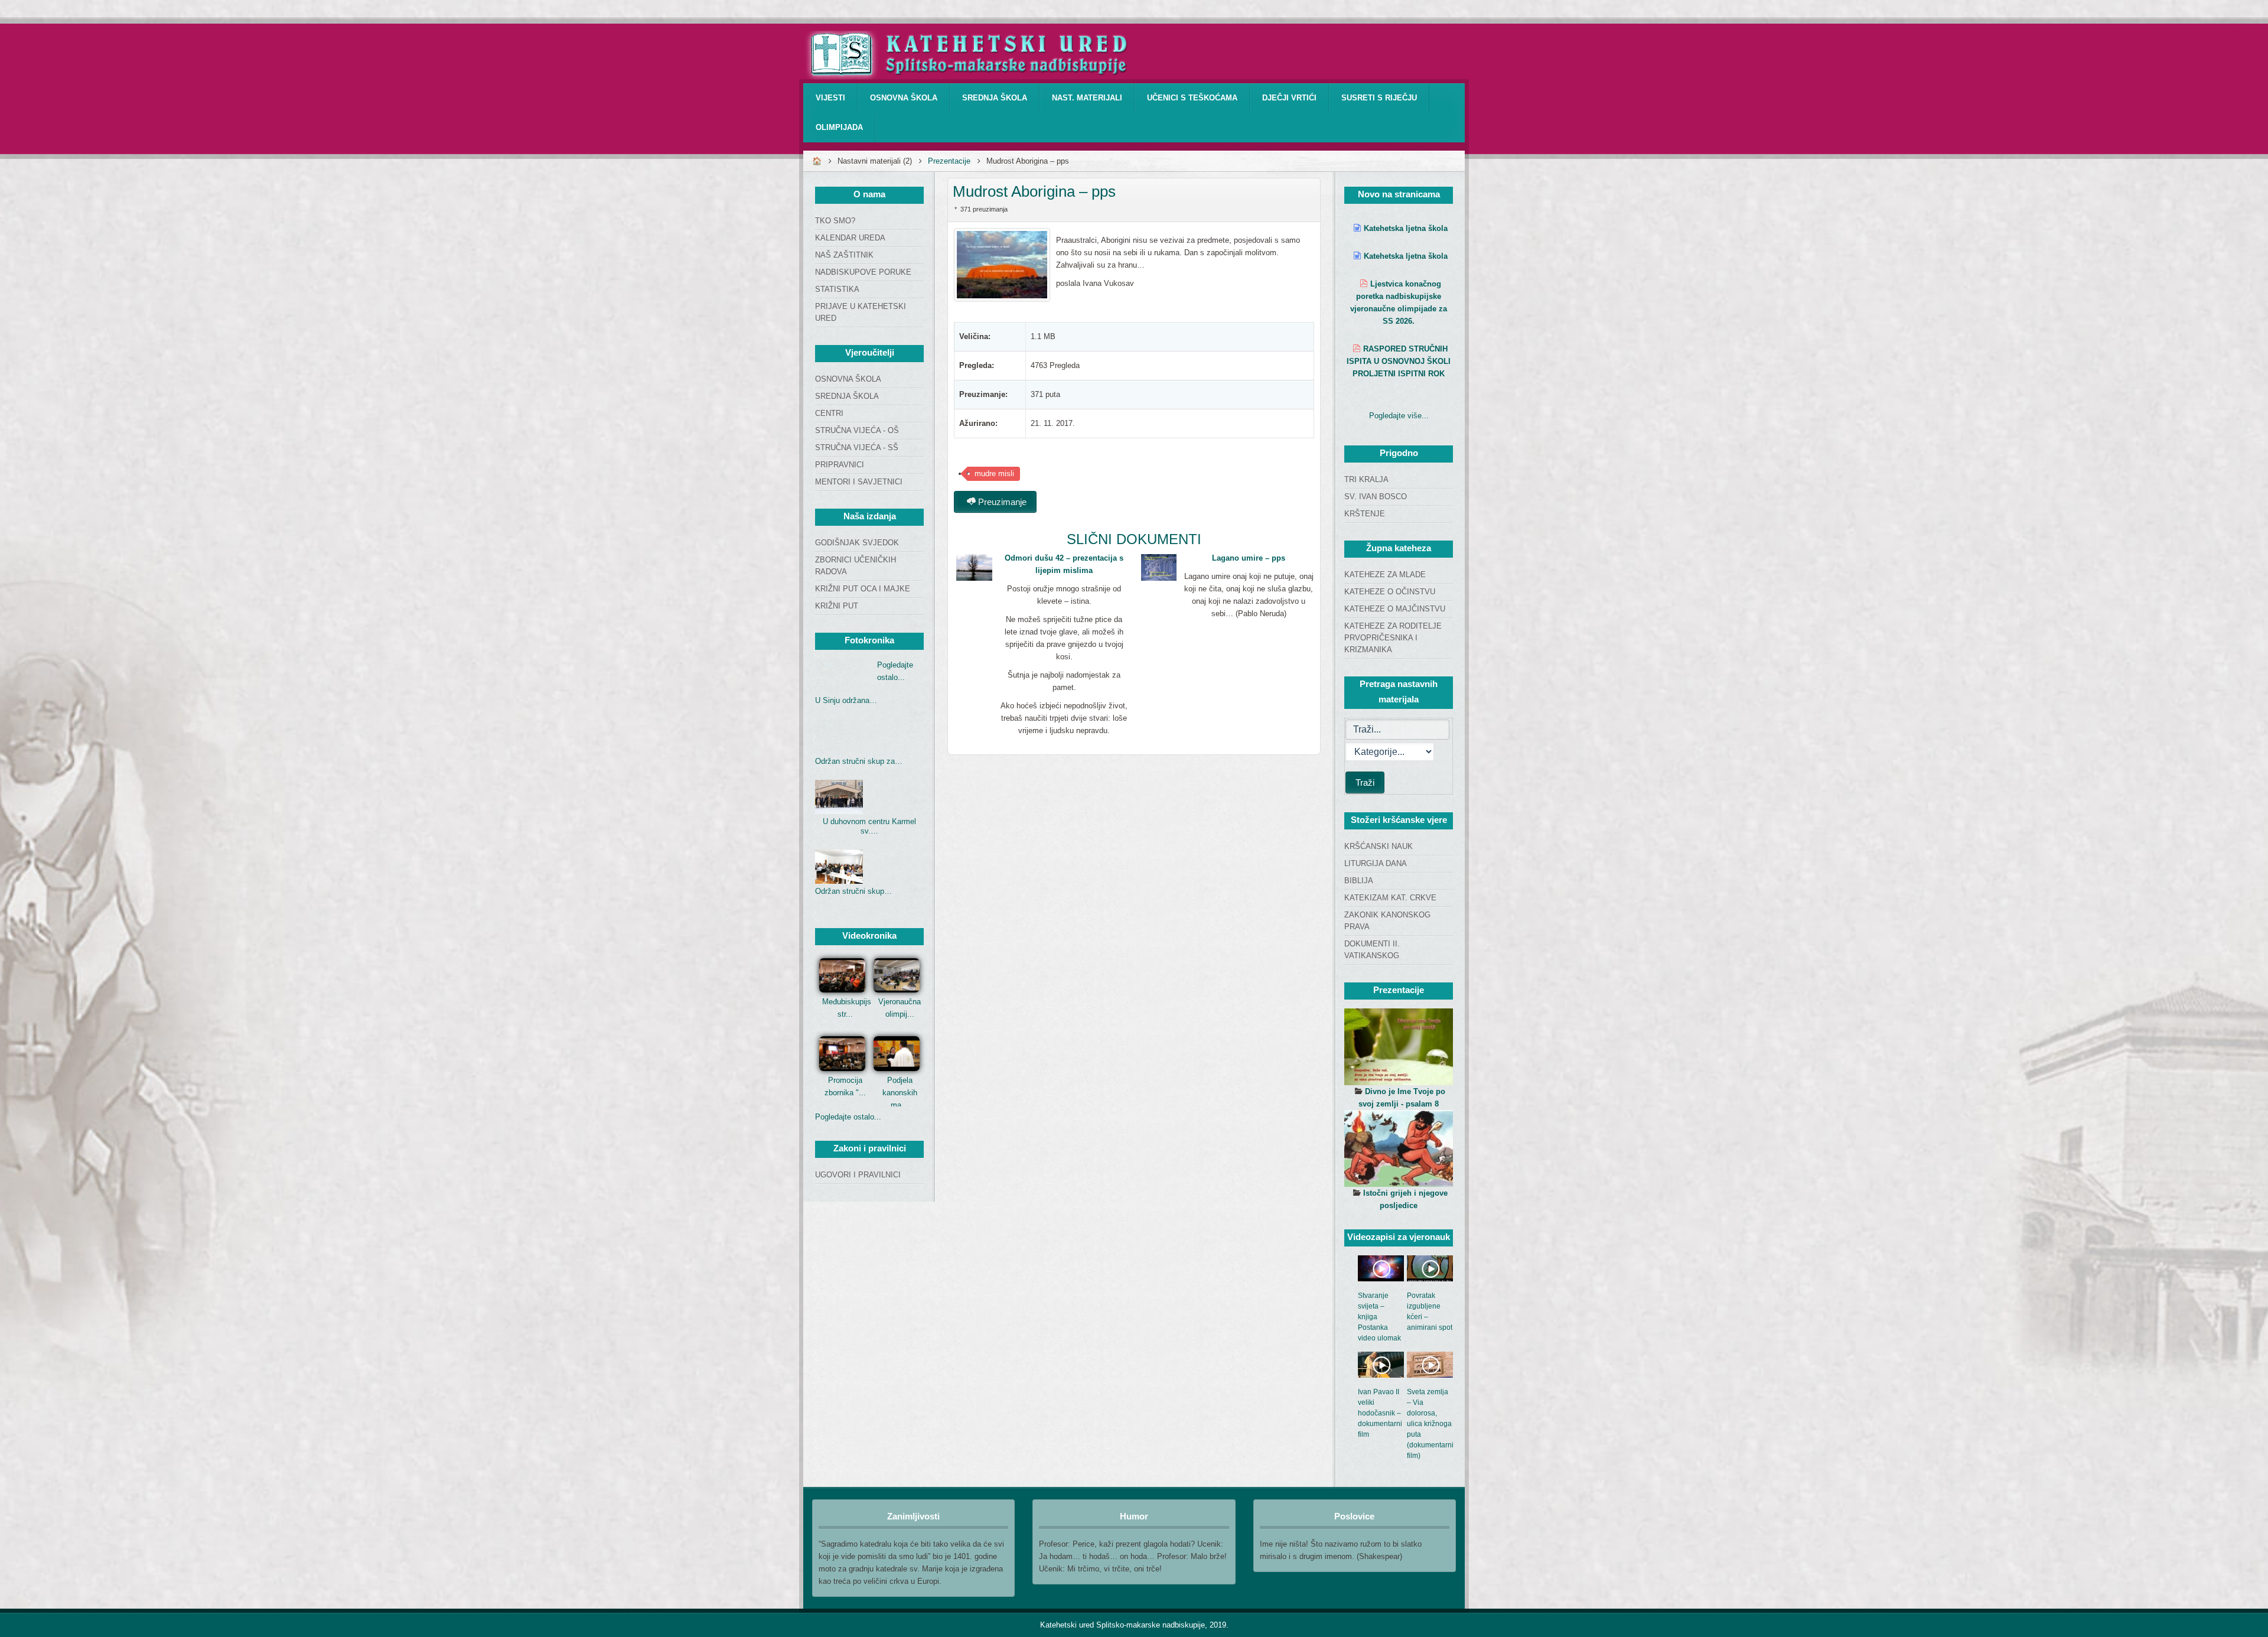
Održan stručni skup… (853, 891)
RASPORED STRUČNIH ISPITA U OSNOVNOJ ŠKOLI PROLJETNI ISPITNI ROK (1399, 361)
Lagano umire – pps (1249, 558)
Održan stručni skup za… (859, 761)
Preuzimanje (1001, 502)
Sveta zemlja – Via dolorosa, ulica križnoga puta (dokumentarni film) (1430, 1424)
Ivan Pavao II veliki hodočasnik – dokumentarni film (1380, 1413)
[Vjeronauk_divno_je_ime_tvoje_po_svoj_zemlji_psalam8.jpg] (1399, 1047)
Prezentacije (949, 161)
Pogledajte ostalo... (848, 1117)
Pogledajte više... (1399, 416)
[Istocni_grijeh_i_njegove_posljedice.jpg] (1399, 1148)
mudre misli (994, 473)
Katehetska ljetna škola (1406, 228)
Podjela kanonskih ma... (900, 1093)
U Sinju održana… (846, 700)
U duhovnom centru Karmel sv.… (869, 826)
